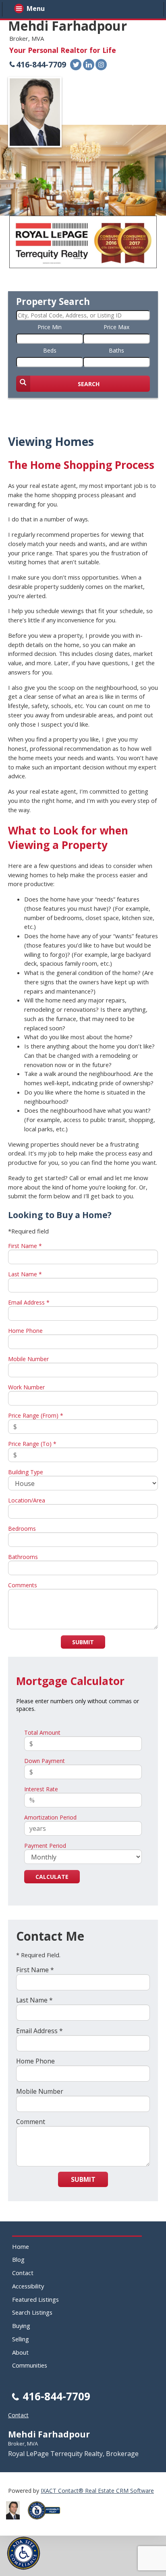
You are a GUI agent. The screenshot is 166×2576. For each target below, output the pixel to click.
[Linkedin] (89, 65)
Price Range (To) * (32, 1444)
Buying (21, 2326)
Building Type (26, 1472)
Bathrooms (23, 1557)
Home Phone (25, 1331)
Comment (31, 2122)
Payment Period (45, 1846)
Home (21, 2246)
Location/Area (27, 1500)
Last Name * (25, 1274)
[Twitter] (76, 65)
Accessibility (28, 2286)
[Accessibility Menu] (24, 2553)
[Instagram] (101, 65)
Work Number (26, 1387)
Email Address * (29, 1302)
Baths (116, 350)
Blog (18, 2259)
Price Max (116, 327)
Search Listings (32, 2312)
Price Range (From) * (36, 1415)
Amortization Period (50, 1817)
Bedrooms (22, 1529)
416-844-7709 (41, 64)
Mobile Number (28, 1359)
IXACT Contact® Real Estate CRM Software (97, 2491)
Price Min (50, 327)
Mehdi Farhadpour (67, 26)
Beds (50, 350)
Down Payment (45, 1761)
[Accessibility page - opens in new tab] (47, 2522)
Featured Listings (35, 2299)
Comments (23, 1585)
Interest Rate (41, 1789)
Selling (21, 2339)
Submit (83, 1642)
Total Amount (42, 1732)
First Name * (25, 1246)
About (20, 2352)
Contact (23, 2273)
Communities (30, 2365)
